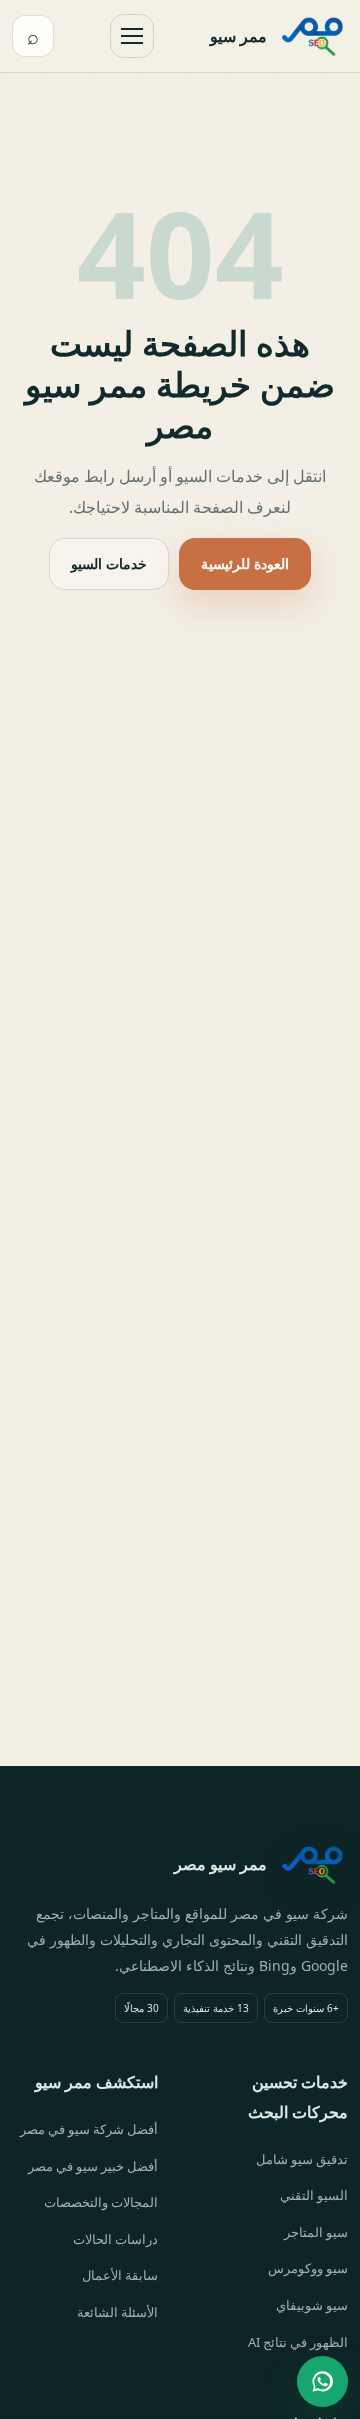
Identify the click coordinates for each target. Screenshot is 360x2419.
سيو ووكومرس (308, 2268)
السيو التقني (314, 2195)
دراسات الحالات (115, 2239)
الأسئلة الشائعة (117, 2312)
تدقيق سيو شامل (302, 2159)
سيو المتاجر (316, 2232)
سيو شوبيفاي (312, 2305)
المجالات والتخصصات (101, 2202)
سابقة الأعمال (120, 2275)
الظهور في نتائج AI (298, 2342)
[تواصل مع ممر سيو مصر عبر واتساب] (322, 2381)
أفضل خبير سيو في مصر (93, 2166)
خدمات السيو (109, 563)
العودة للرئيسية (245, 563)
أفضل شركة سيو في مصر (89, 2129)
